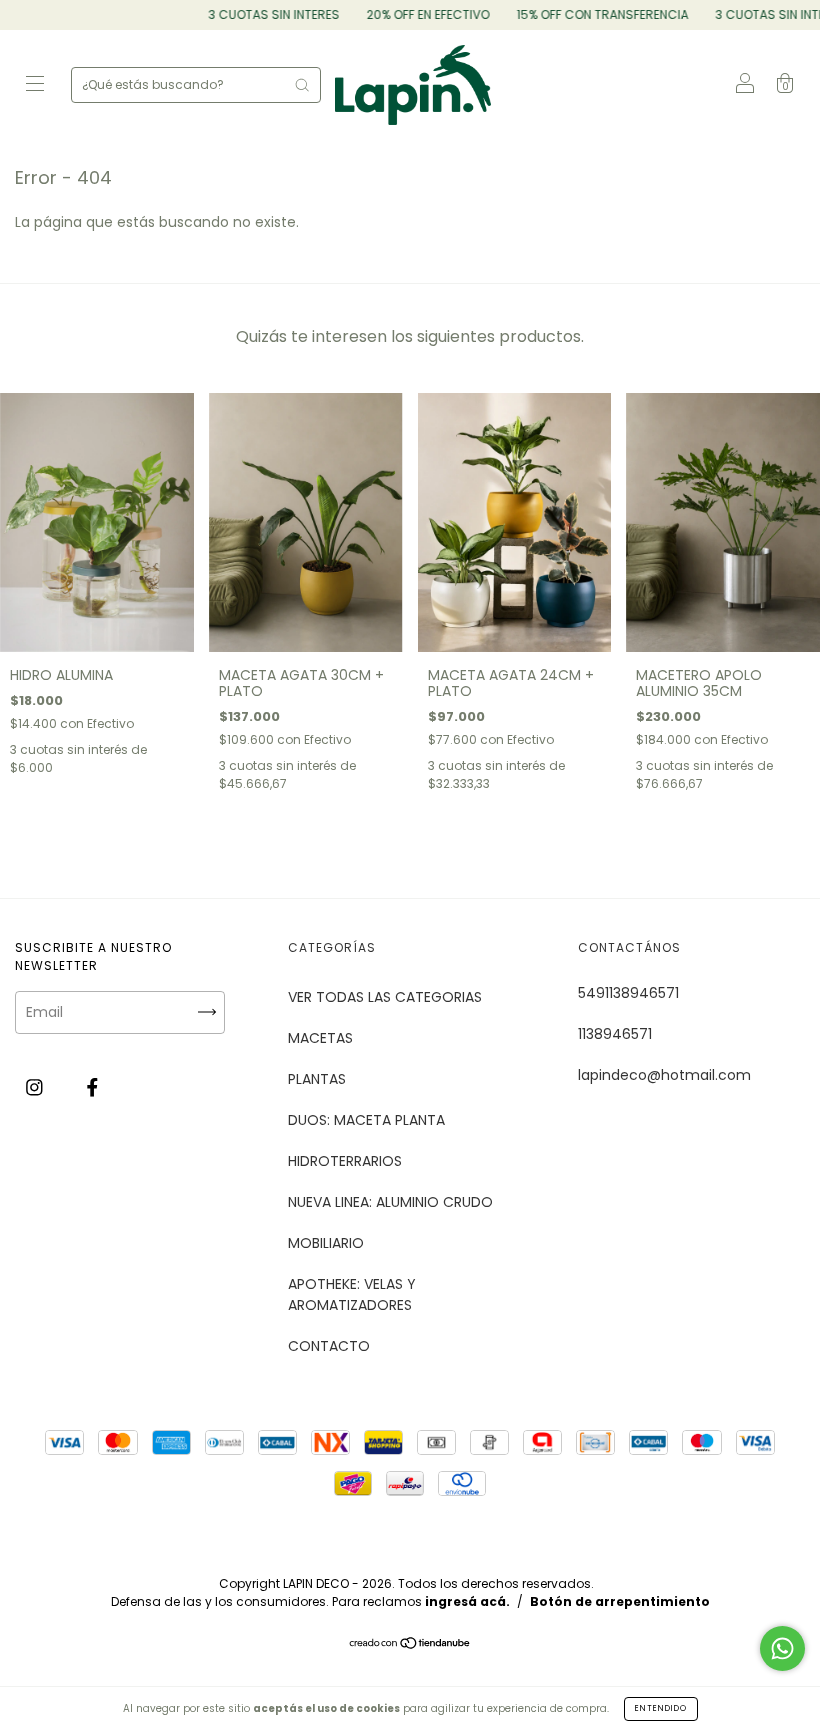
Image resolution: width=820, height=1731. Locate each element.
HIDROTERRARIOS (345, 1161)
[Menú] (35, 86)
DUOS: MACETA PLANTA (366, 1120)
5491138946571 (628, 993)
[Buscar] (302, 85)
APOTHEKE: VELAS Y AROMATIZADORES (352, 1294)
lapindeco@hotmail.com (664, 1075)
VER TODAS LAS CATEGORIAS (385, 997)
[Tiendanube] (410, 1645)
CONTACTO (329, 1346)
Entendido (661, 1708)
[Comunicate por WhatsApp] (782, 1648)
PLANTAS (317, 1079)
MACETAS (320, 1038)
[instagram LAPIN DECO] (36, 1088)
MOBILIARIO (326, 1243)
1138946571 (615, 1034)
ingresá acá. (467, 1601)
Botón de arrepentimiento (620, 1601)
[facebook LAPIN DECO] (92, 1088)
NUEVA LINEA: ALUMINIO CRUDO (390, 1202)
